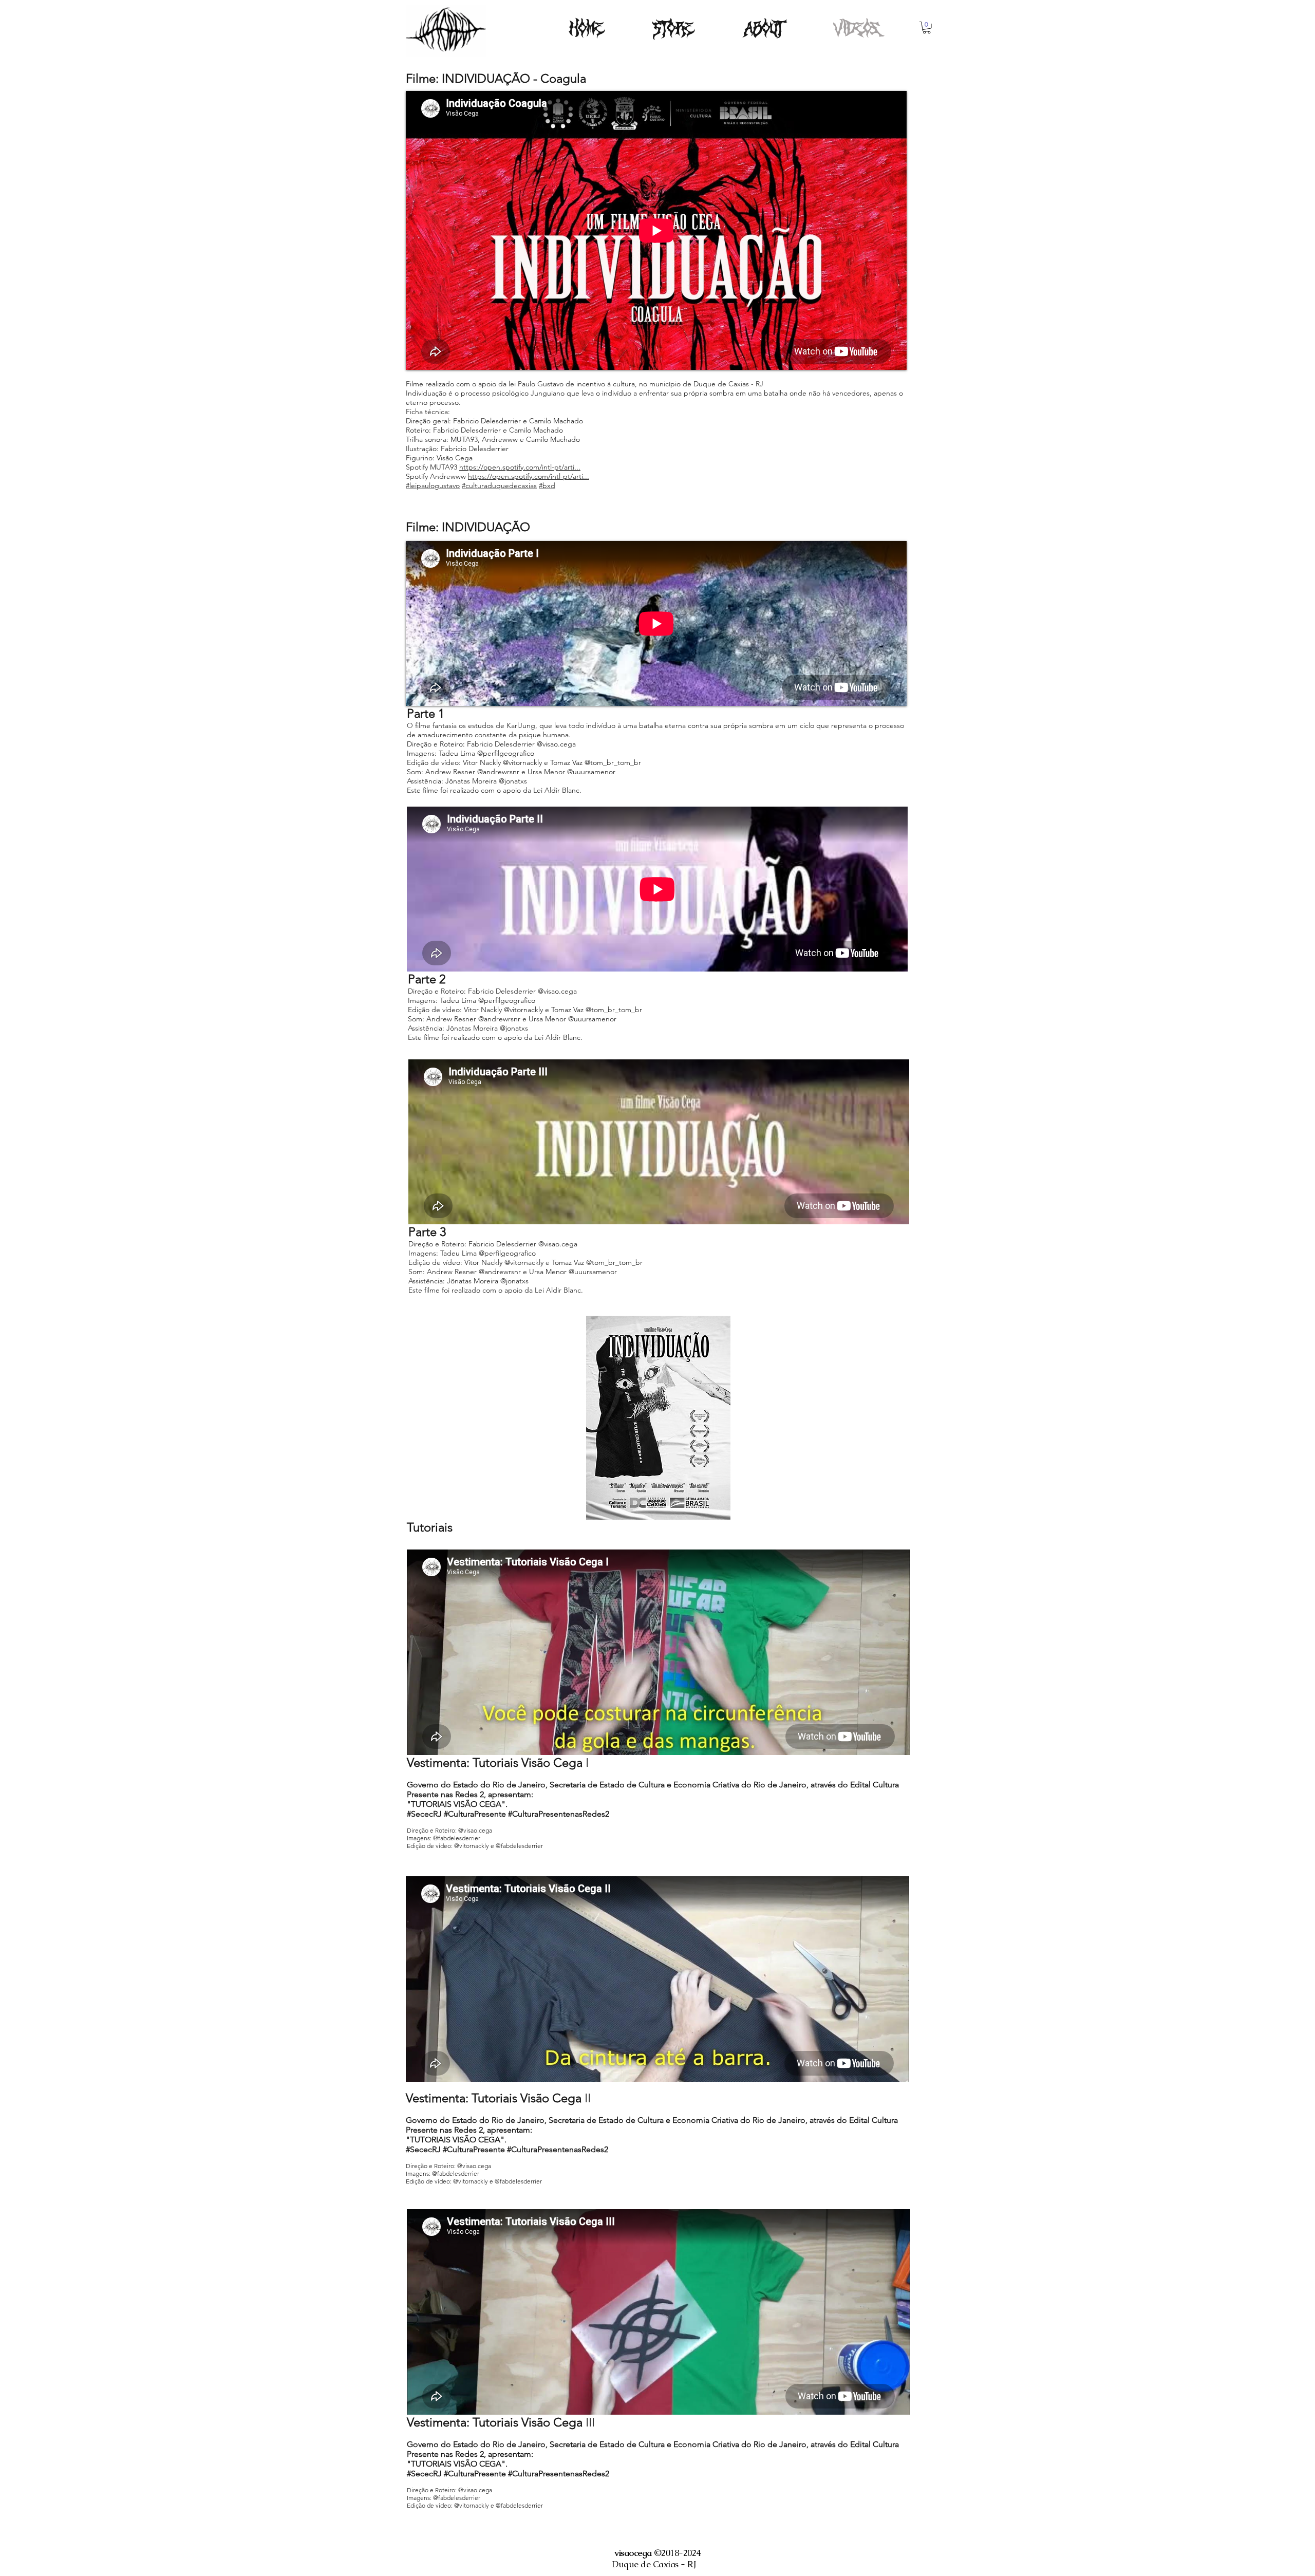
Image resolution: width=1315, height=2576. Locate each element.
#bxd (547, 486)
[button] (927, 28)
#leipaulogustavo (433, 486)
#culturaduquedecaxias (499, 486)
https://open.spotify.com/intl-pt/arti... (520, 467)
